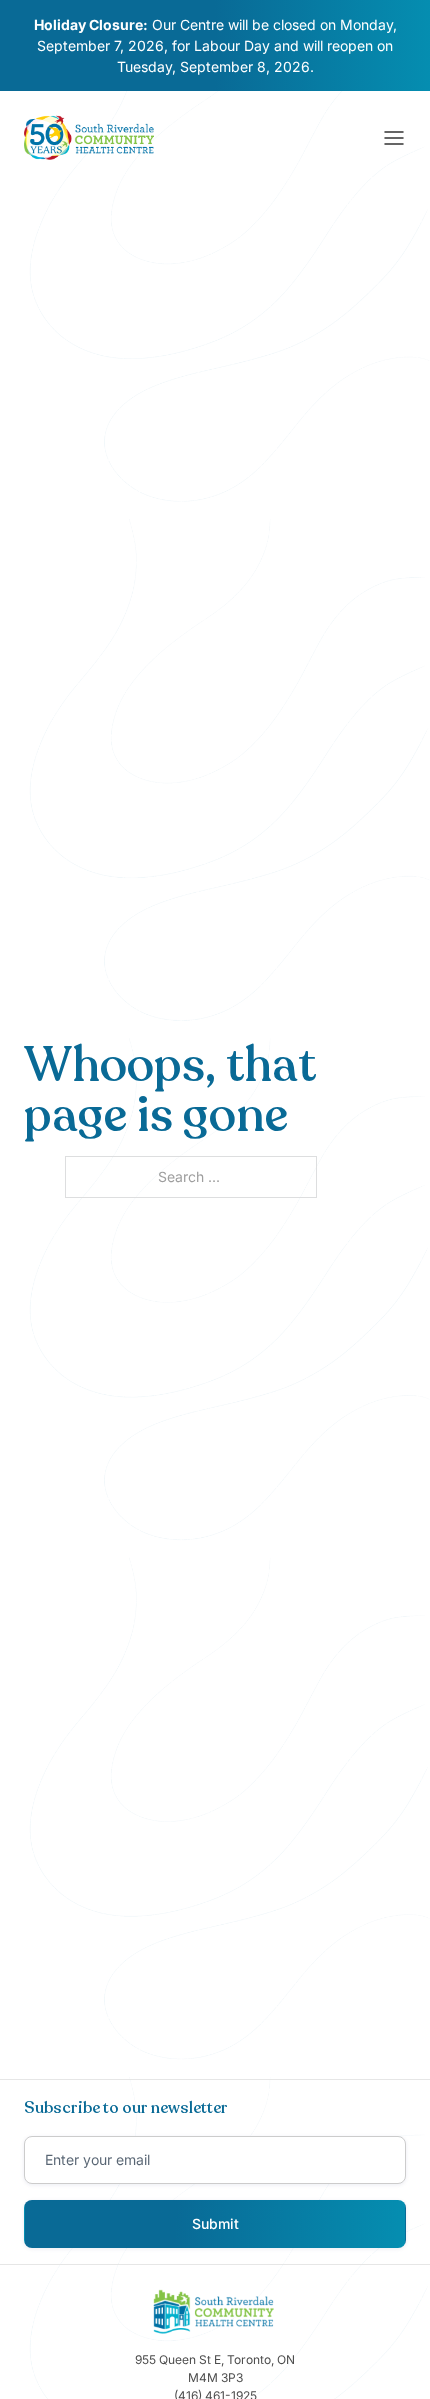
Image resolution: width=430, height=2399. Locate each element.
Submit (215, 2223)
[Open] (394, 138)
